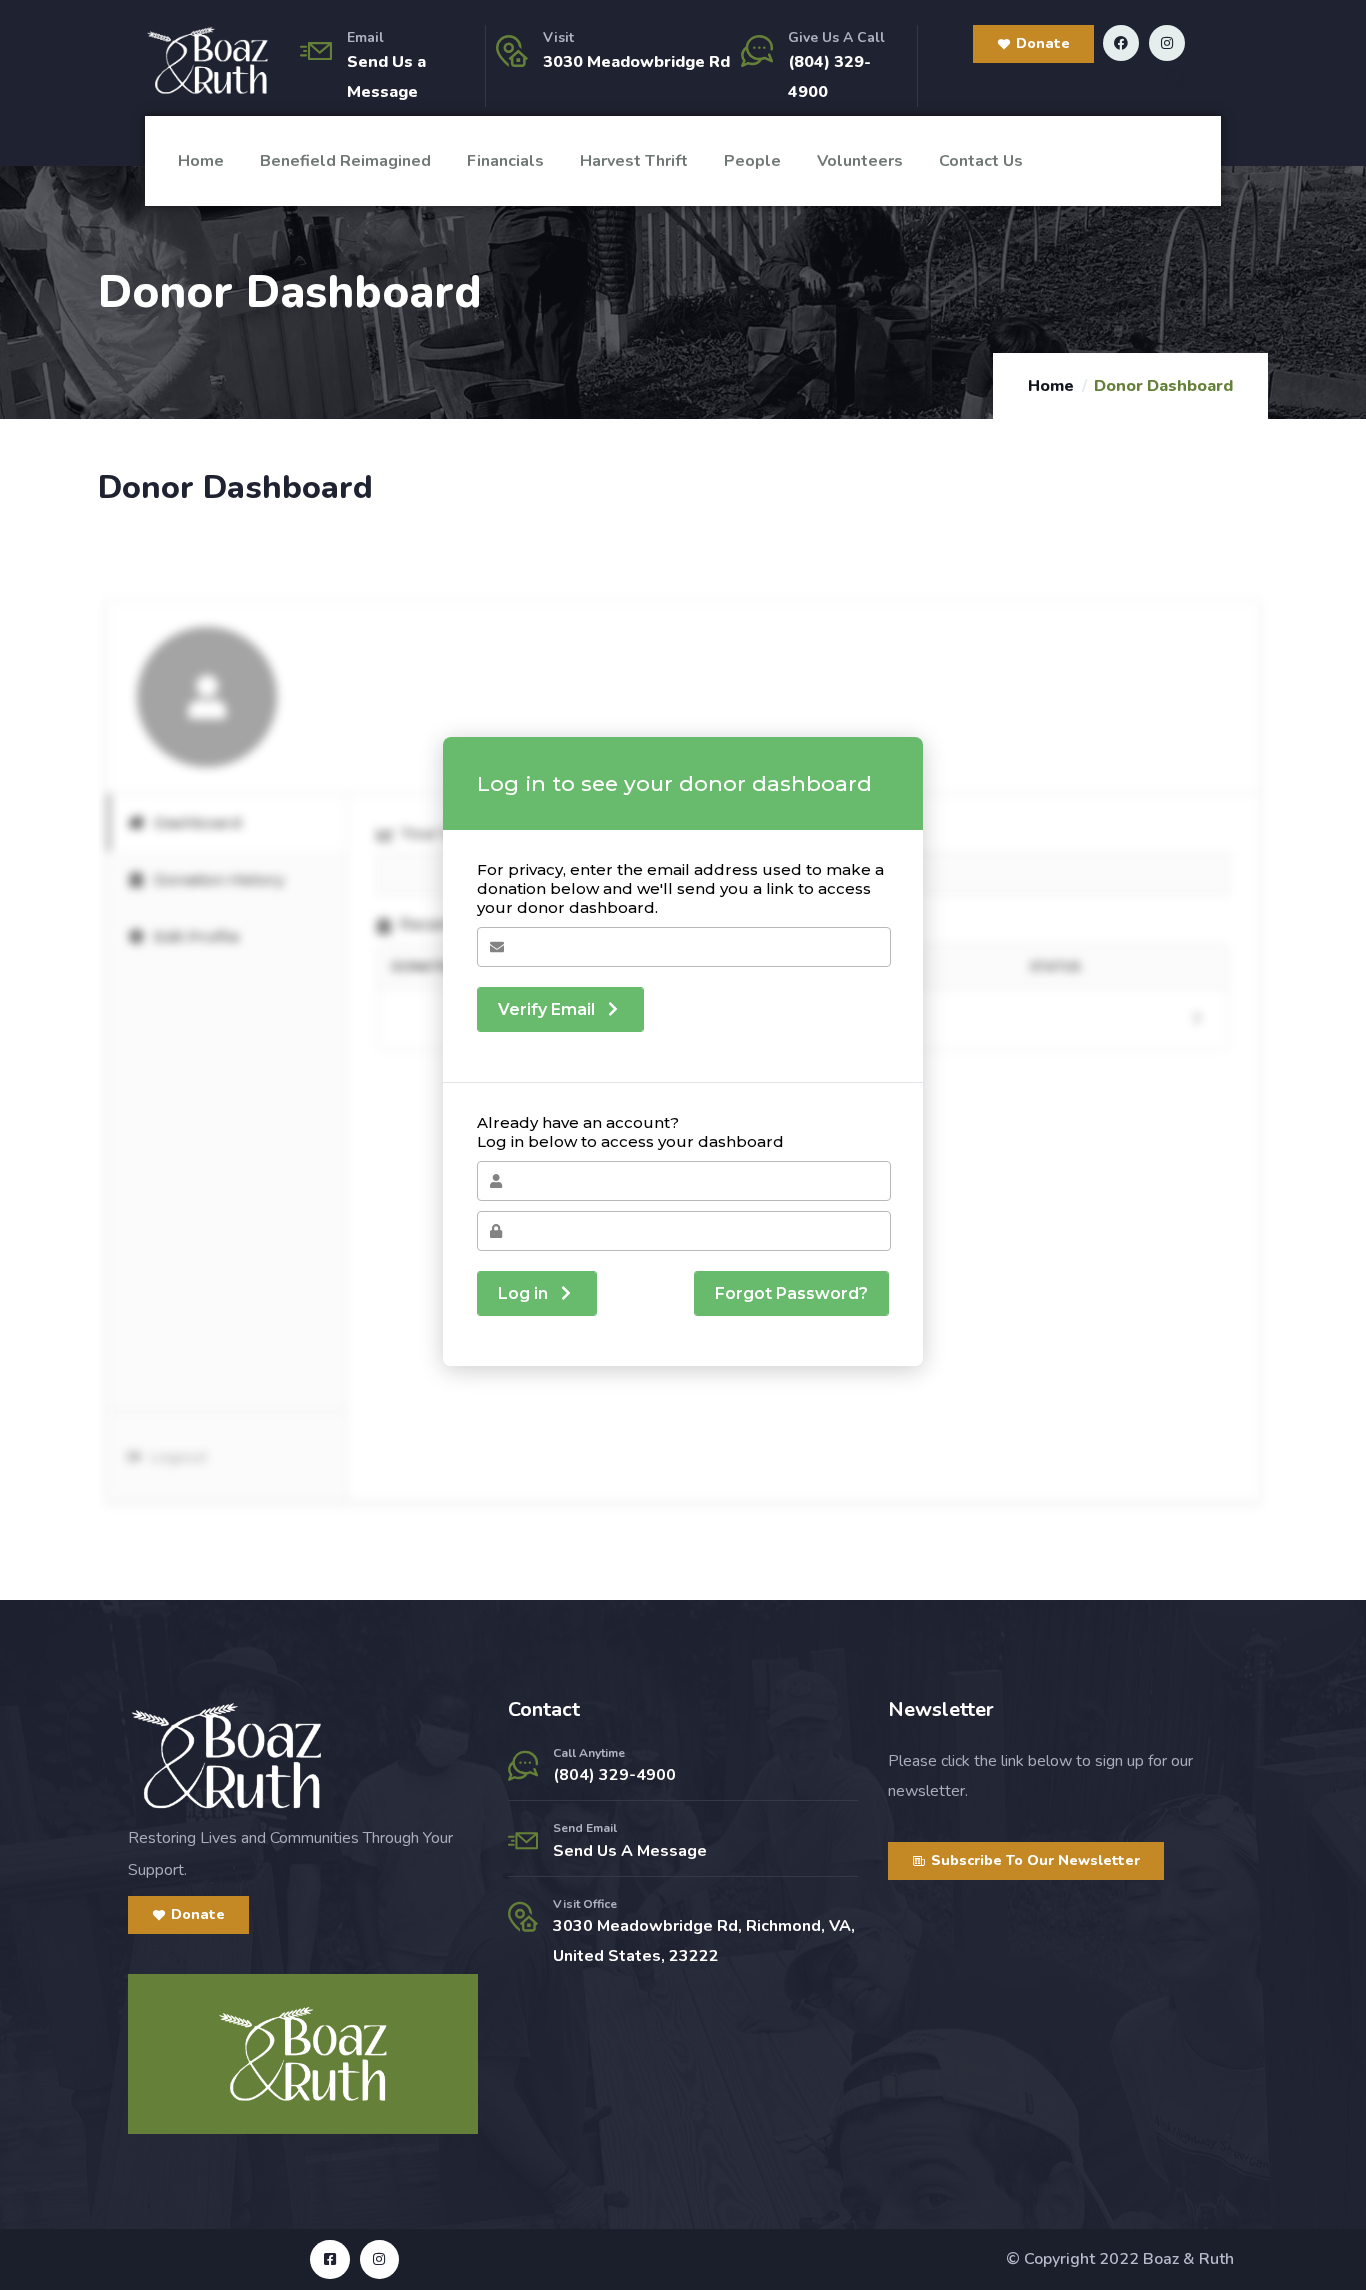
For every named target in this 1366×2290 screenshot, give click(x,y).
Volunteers (860, 161)
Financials (505, 161)
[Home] (207, 60)
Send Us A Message (630, 1851)
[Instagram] (1167, 43)
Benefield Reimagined (345, 161)
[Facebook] (1121, 43)
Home (201, 161)
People (752, 161)
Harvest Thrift (634, 161)
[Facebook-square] (329, 2259)
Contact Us (981, 161)
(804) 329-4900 (614, 1775)
